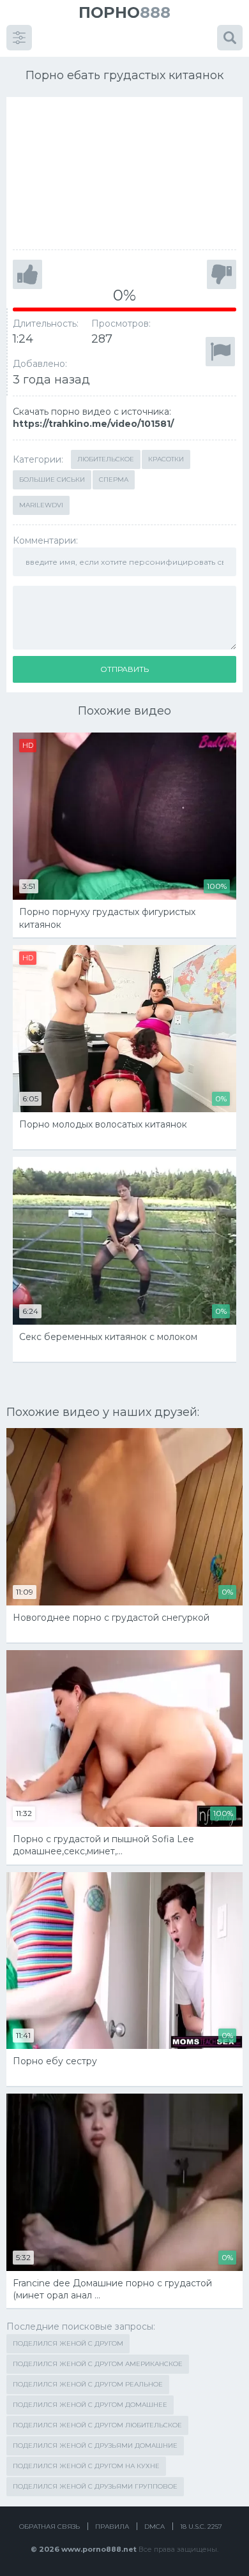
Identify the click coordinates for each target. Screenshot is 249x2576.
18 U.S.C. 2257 (201, 2527)
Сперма (114, 480)
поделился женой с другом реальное (88, 2384)
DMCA (155, 2527)
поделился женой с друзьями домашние (95, 2446)
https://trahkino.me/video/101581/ (93, 424)
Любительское (106, 459)
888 (124, 12)
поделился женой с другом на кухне (86, 2466)
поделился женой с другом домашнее (90, 2405)
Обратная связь (49, 2527)
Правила (112, 2527)
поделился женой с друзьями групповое (95, 2486)
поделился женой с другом (68, 2343)
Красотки (166, 459)
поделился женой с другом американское (98, 2364)
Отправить (124, 669)
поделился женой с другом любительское (97, 2425)
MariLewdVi (41, 505)
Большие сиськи (52, 480)
